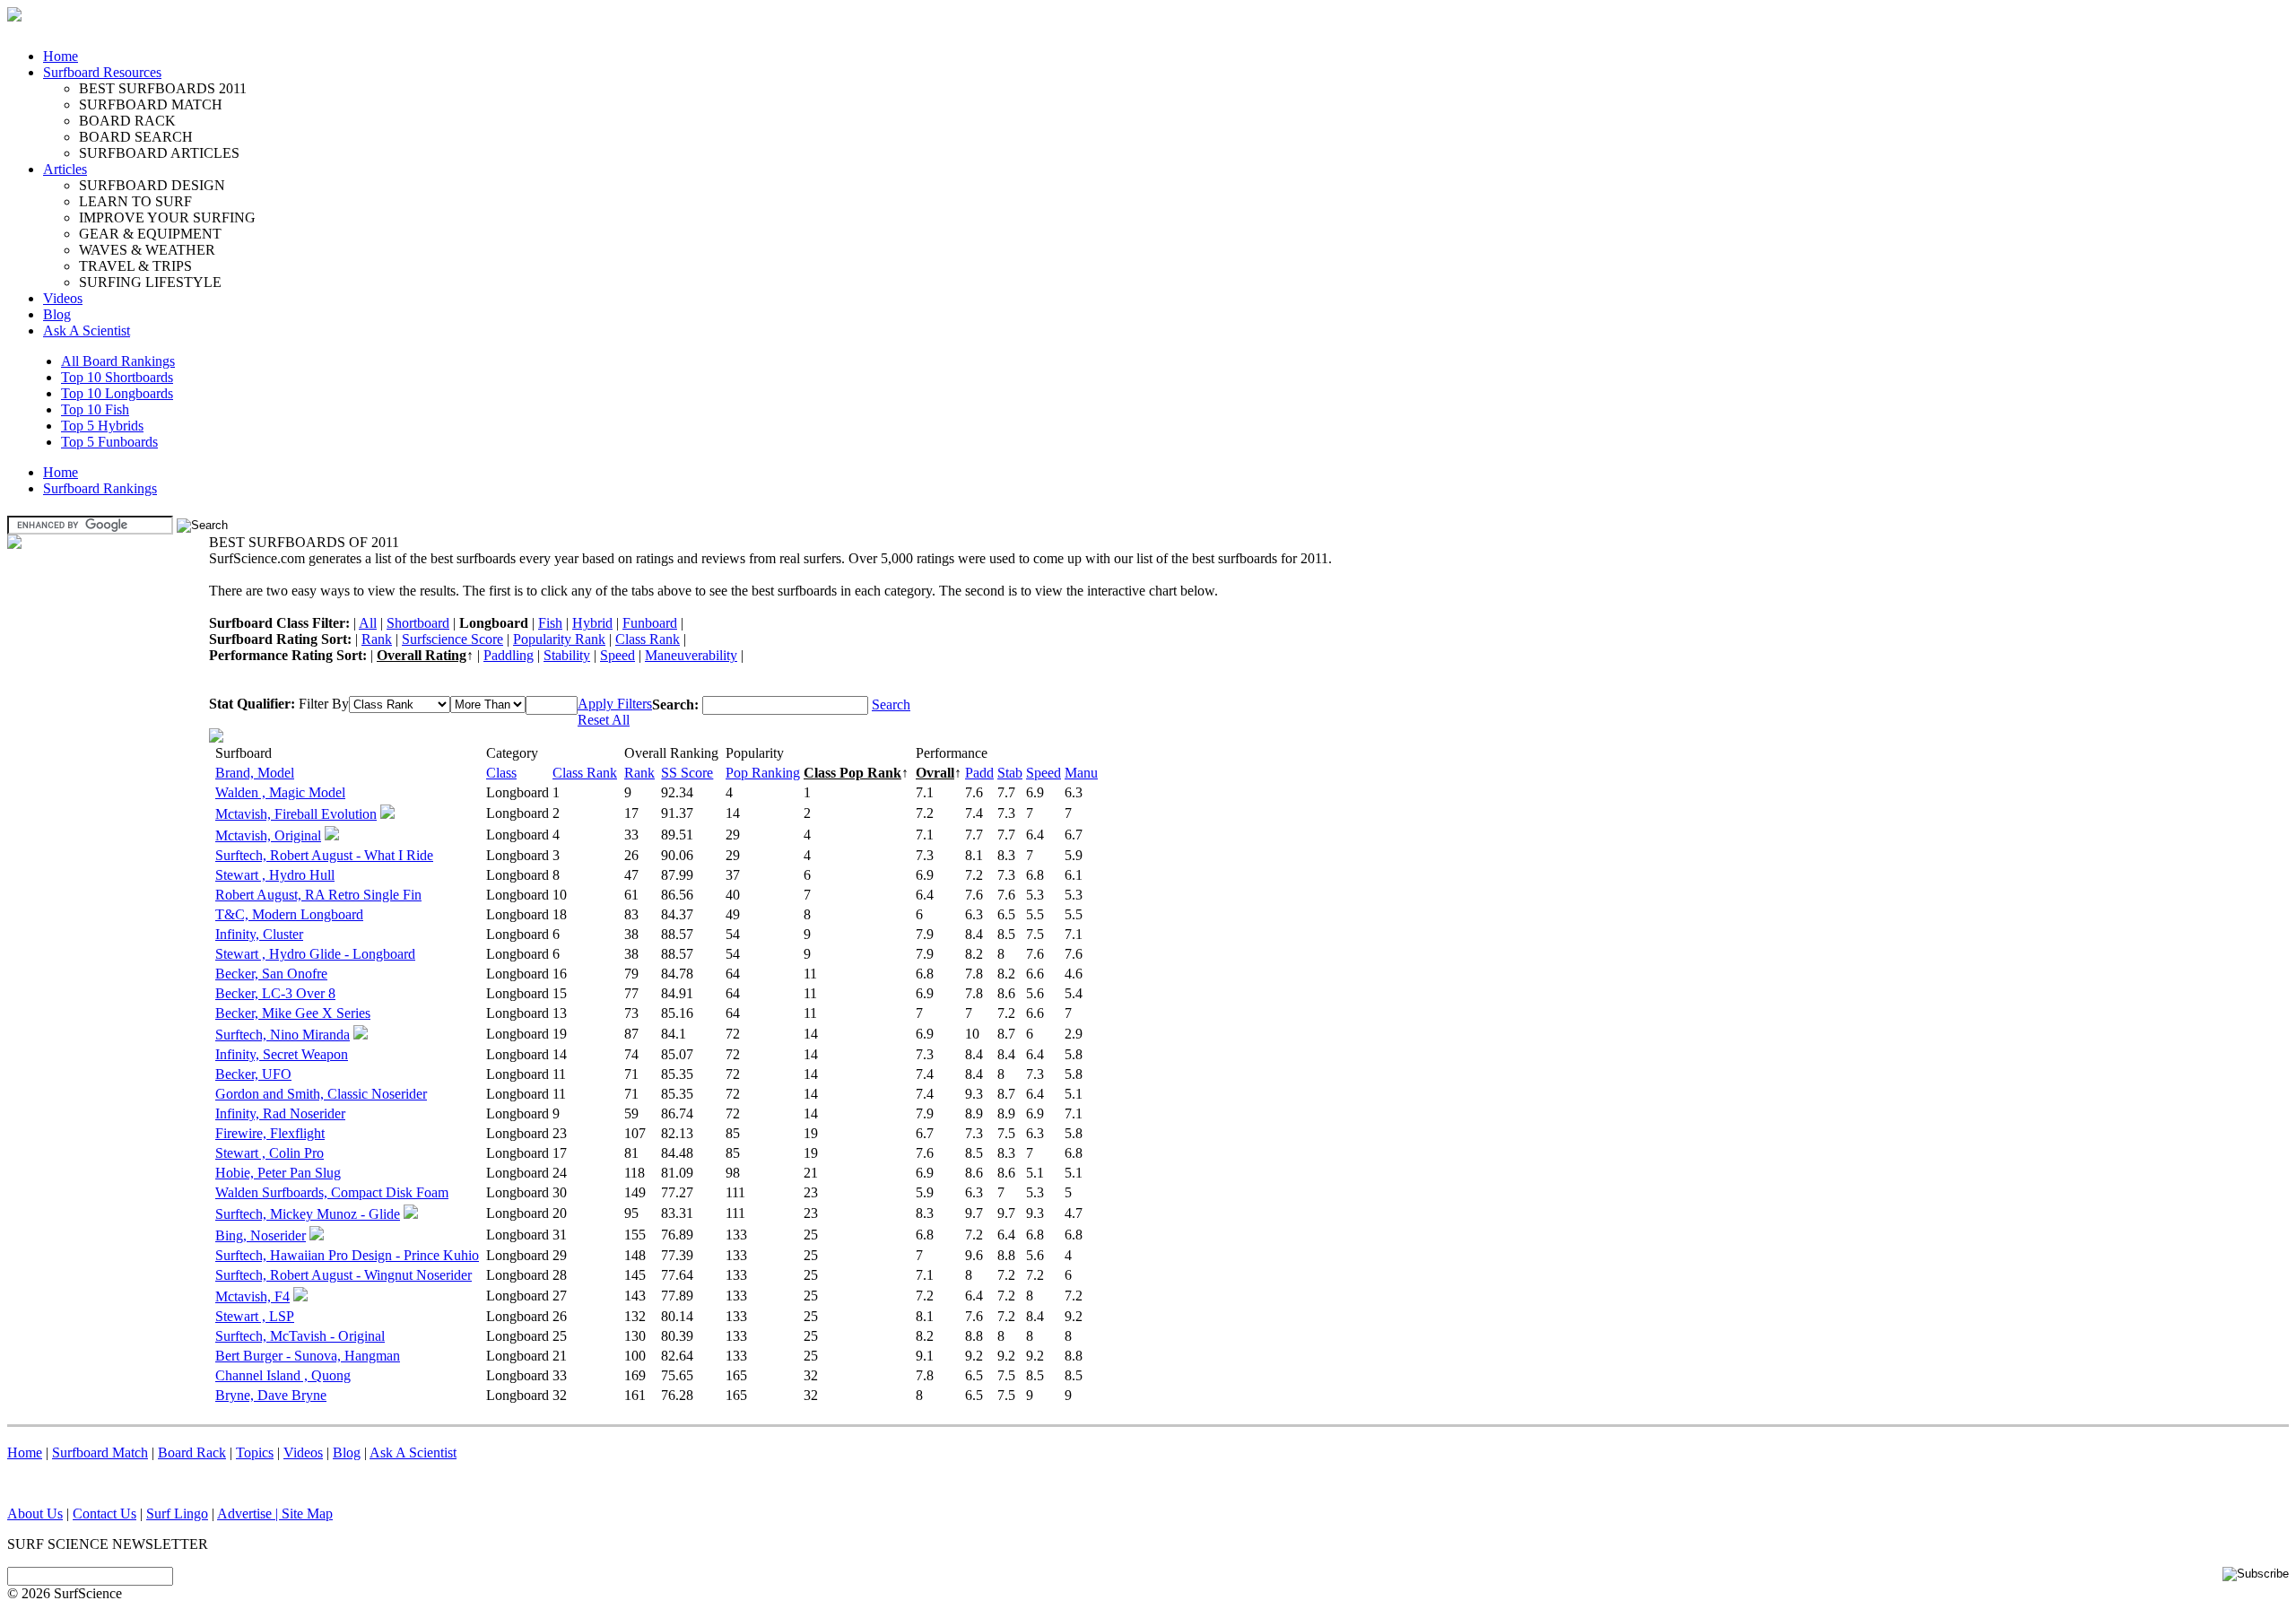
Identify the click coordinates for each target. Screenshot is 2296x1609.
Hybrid (592, 623)
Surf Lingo (177, 1513)
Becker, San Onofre (271, 974)
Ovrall (935, 773)
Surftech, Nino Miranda (283, 1035)
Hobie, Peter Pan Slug (278, 1173)
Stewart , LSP (255, 1316)
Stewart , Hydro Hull (275, 875)
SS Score (687, 773)
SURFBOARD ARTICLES (159, 153)
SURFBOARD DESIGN (152, 185)
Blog (57, 314)
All (368, 623)
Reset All (604, 720)
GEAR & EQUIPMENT (150, 234)
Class (501, 773)
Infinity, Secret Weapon (282, 1054)
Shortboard (418, 623)
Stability (567, 655)
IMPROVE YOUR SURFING (167, 217)
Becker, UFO (253, 1074)
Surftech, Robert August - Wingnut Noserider (344, 1275)
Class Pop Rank (852, 773)
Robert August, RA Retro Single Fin (318, 895)
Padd (979, 773)
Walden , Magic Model (280, 792)
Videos (63, 298)
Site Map (307, 1513)
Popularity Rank (559, 639)
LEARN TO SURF (135, 201)
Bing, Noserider (261, 1235)
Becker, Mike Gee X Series (293, 1013)
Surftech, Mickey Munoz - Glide (308, 1214)
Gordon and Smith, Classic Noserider (321, 1094)
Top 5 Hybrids (102, 426)
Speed (617, 655)
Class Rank (648, 639)
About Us (35, 1513)
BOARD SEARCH (136, 137)
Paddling (509, 655)
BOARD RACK (127, 121)
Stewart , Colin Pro (270, 1153)
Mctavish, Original (268, 835)
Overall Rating (422, 655)
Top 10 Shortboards (117, 377)
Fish (550, 623)
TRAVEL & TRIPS (135, 266)
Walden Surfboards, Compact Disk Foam (332, 1192)
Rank (377, 639)
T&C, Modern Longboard (289, 914)
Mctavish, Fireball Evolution (296, 814)
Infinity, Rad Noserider (280, 1113)
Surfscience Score (452, 639)
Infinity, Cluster (259, 934)
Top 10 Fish (95, 409)
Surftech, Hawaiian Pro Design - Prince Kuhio (347, 1255)
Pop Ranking (763, 773)
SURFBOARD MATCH (151, 104)
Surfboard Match (100, 1452)
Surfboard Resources (102, 72)
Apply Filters (615, 704)
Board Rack (192, 1452)
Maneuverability (691, 655)
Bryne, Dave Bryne (271, 1395)
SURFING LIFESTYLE (150, 282)
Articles (65, 169)
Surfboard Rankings (100, 488)
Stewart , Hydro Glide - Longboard (315, 954)
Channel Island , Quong (283, 1375)
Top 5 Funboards (109, 442)
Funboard (650, 623)
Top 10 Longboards (117, 393)
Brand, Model (255, 773)
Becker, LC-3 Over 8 (275, 993)
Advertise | (249, 1513)
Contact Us (104, 1513)
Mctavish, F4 (252, 1296)
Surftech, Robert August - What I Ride (324, 855)
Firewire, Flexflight (270, 1133)
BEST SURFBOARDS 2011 (163, 88)
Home (61, 56)
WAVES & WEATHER (147, 250)
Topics (255, 1452)
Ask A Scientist (87, 330)
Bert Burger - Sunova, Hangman (308, 1356)
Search (891, 704)
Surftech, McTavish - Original (300, 1336)
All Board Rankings (118, 361)
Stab (1010, 773)
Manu (1081, 773)
